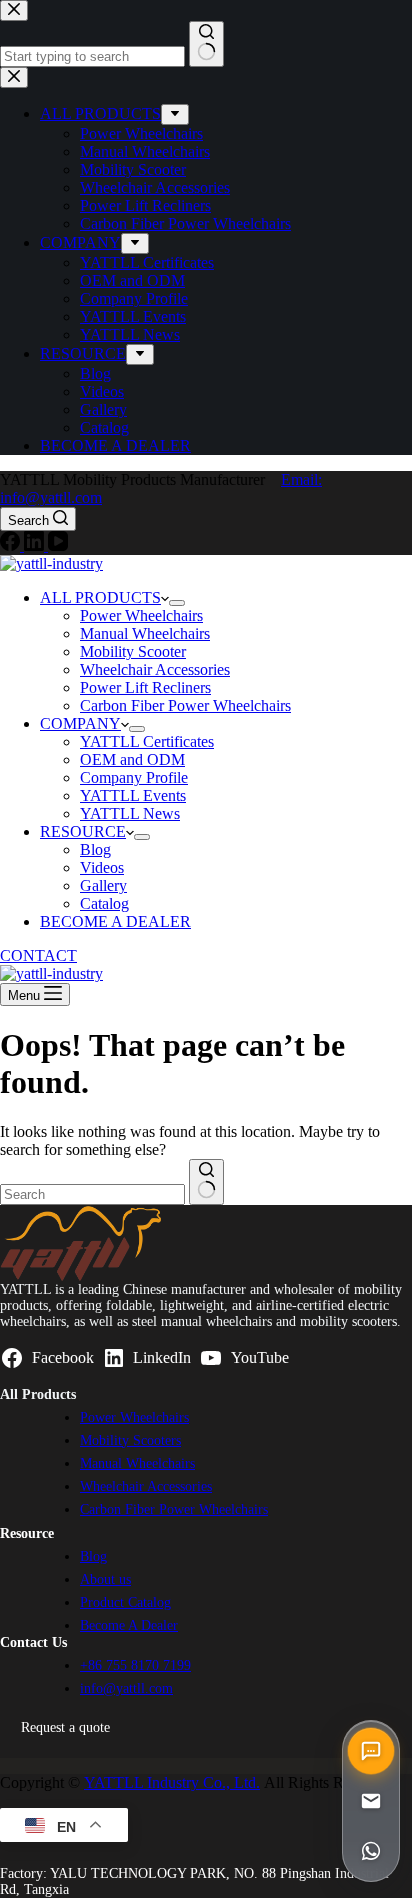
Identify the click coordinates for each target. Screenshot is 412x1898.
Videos (102, 867)
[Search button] (206, 1182)
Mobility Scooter (133, 651)
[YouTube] (58, 545)
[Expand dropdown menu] (177, 603)
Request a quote (65, 1727)
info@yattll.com (126, 1688)
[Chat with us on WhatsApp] (371, 1851)
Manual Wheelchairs (145, 633)
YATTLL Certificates (147, 741)
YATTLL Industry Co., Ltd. (172, 1782)
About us (105, 1579)
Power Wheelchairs (141, 615)
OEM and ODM (132, 759)
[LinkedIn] (36, 545)
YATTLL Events (133, 795)
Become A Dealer (129, 1625)
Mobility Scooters (130, 1440)
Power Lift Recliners (145, 687)
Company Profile (134, 777)
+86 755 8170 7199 (135, 1665)
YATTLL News (130, 813)
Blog (95, 849)
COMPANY (80, 723)
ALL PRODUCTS (100, 597)
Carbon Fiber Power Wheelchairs (185, 705)
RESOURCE (83, 831)
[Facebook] (12, 545)
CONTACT (38, 955)
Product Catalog (125, 1602)
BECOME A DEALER (115, 921)
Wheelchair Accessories (155, 669)
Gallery (103, 885)
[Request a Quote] (371, 1751)
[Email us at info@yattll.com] (371, 1801)
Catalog (104, 903)
